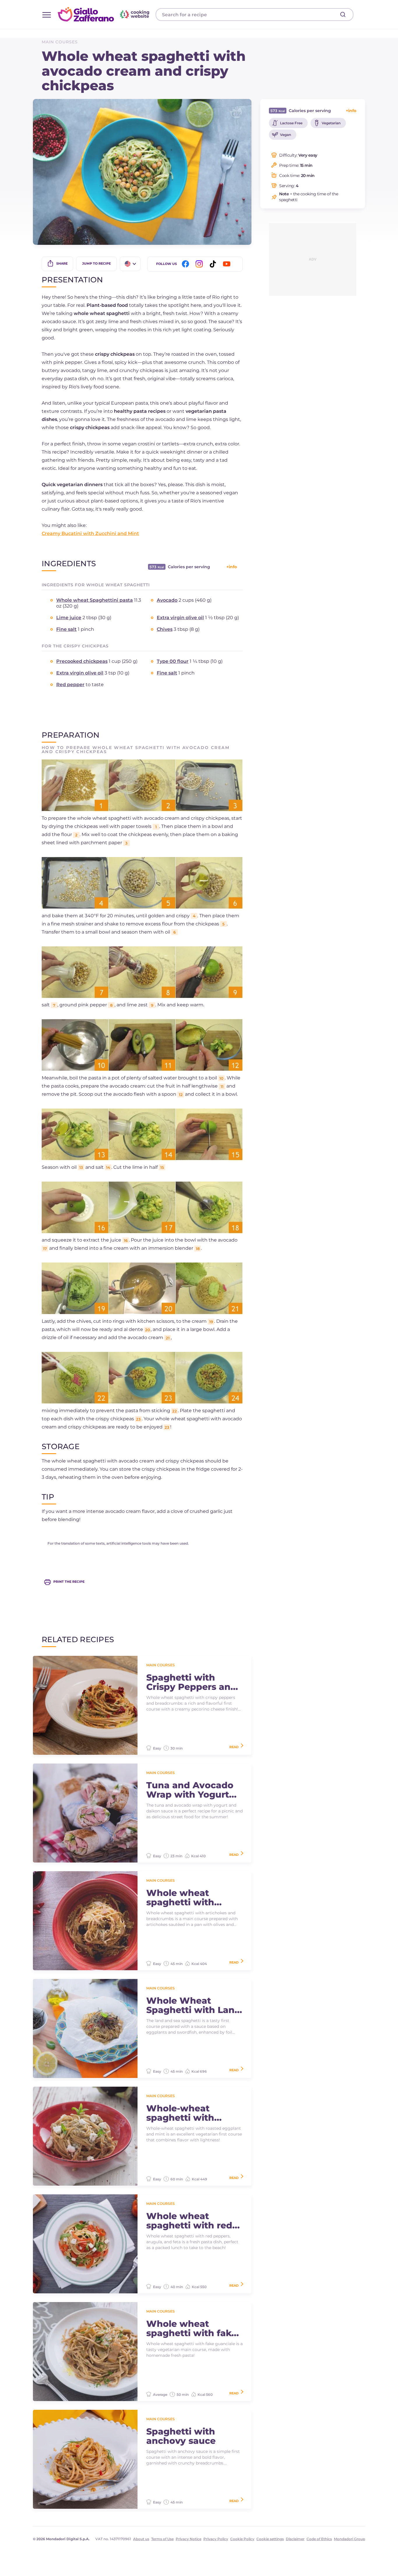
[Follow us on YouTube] (228, 264)
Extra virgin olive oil (180, 618)
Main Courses (60, 42)
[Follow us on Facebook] (186, 264)
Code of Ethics (319, 2539)
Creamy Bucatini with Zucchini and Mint (90, 533)
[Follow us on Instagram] (200, 264)
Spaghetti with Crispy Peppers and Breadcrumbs (191, 1682)
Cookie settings (270, 2539)
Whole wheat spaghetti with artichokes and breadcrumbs (181, 1898)
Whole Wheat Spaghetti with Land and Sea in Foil (193, 2005)
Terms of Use (162, 2539)
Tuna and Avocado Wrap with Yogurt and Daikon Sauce (190, 1790)
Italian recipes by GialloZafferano (104, 14)
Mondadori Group (349, 2539)
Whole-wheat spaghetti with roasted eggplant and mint (186, 2113)
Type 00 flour (173, 661)
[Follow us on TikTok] (214, 264)
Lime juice (69, 618)
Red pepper (70, 685)
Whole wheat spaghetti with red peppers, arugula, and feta (189, 2221)
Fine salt (66, 629)
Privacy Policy (216, 2539)
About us (141, 2539)
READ (234, 1747)
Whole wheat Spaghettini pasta (95, 600)
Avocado (167, 600)
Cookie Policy (242, 2539)
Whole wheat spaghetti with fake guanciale (192, 2329)
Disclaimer (295, 2539)
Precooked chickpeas (82, 661)
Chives (165, 629)
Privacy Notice (189, 2539)
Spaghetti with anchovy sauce (181, 2436)
